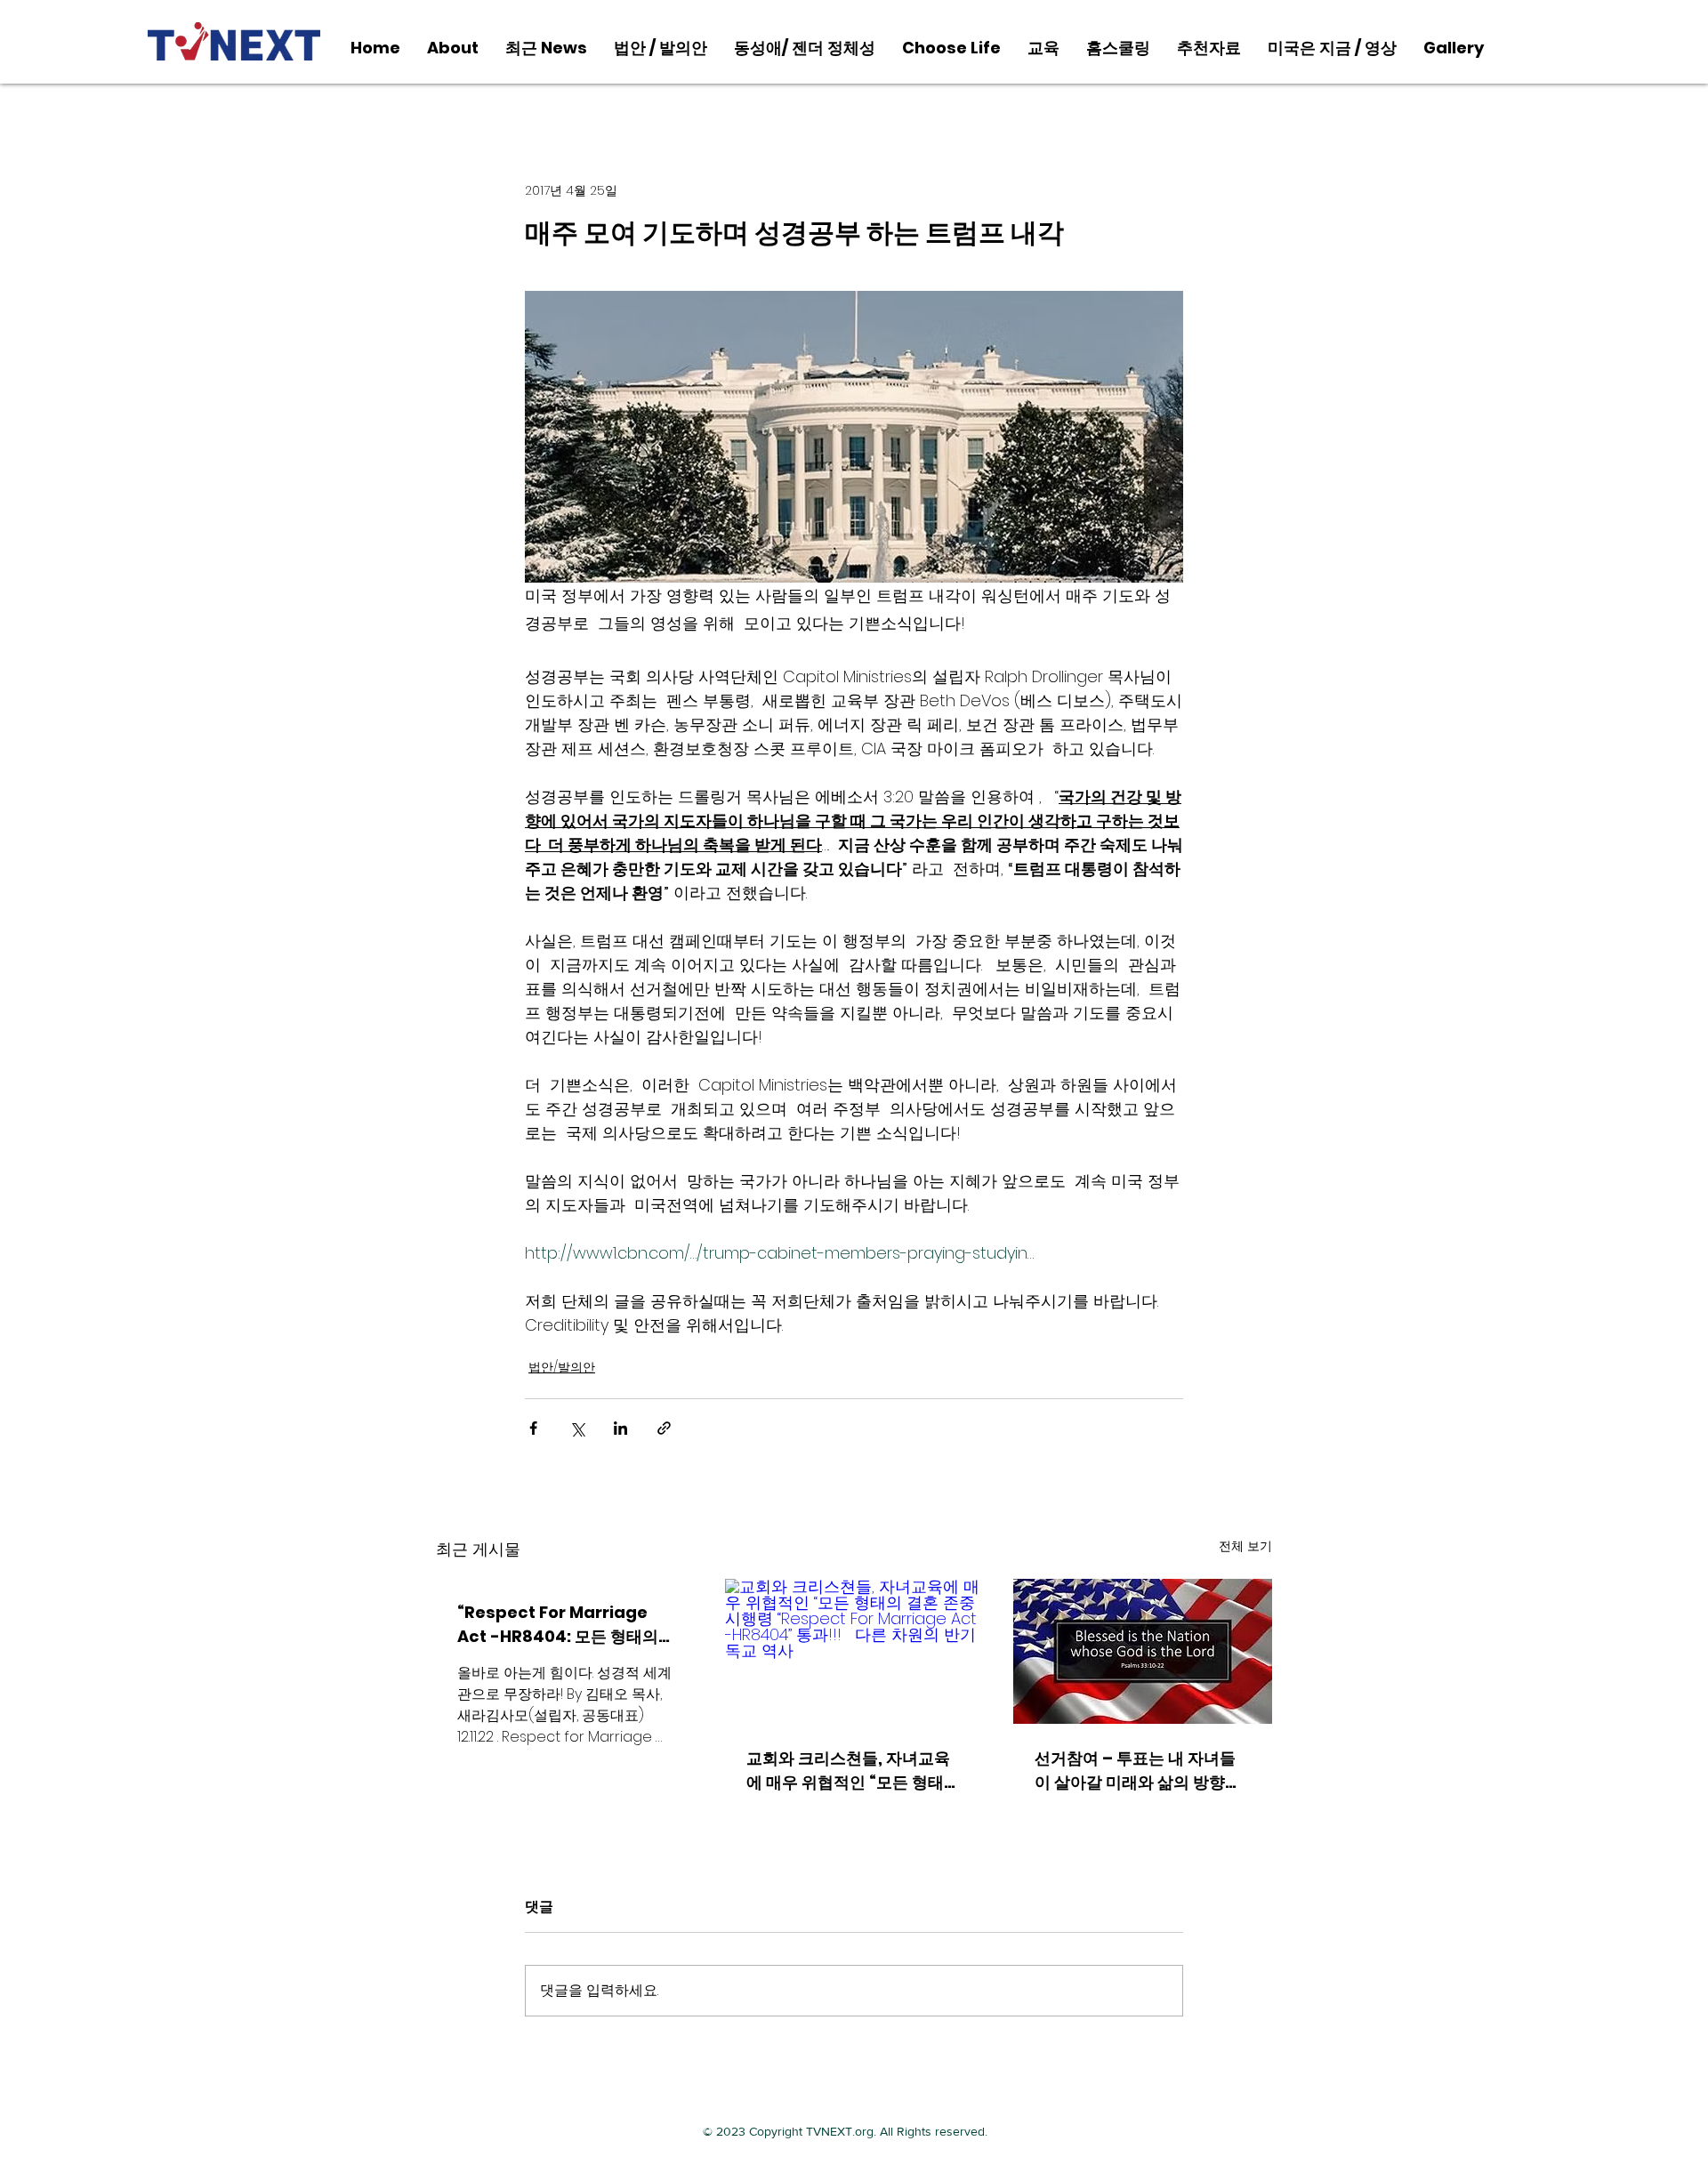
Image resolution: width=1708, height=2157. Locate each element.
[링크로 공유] (664, 1428)
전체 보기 (1245, 1546)
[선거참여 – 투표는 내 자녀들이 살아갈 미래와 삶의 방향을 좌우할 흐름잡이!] (1143, 1651)
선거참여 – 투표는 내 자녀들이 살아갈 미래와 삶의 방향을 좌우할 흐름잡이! (1138, 1771)
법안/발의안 (562, 1367)
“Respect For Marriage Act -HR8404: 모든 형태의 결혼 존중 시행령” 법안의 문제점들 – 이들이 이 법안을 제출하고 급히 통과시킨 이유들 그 (561, 1625)
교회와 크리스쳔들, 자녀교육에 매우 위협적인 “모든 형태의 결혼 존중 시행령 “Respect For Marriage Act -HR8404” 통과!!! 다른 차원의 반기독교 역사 (853, 1771)
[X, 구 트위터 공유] (577, 1428)
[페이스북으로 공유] (533, 1428)
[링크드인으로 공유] (620, 1428)
